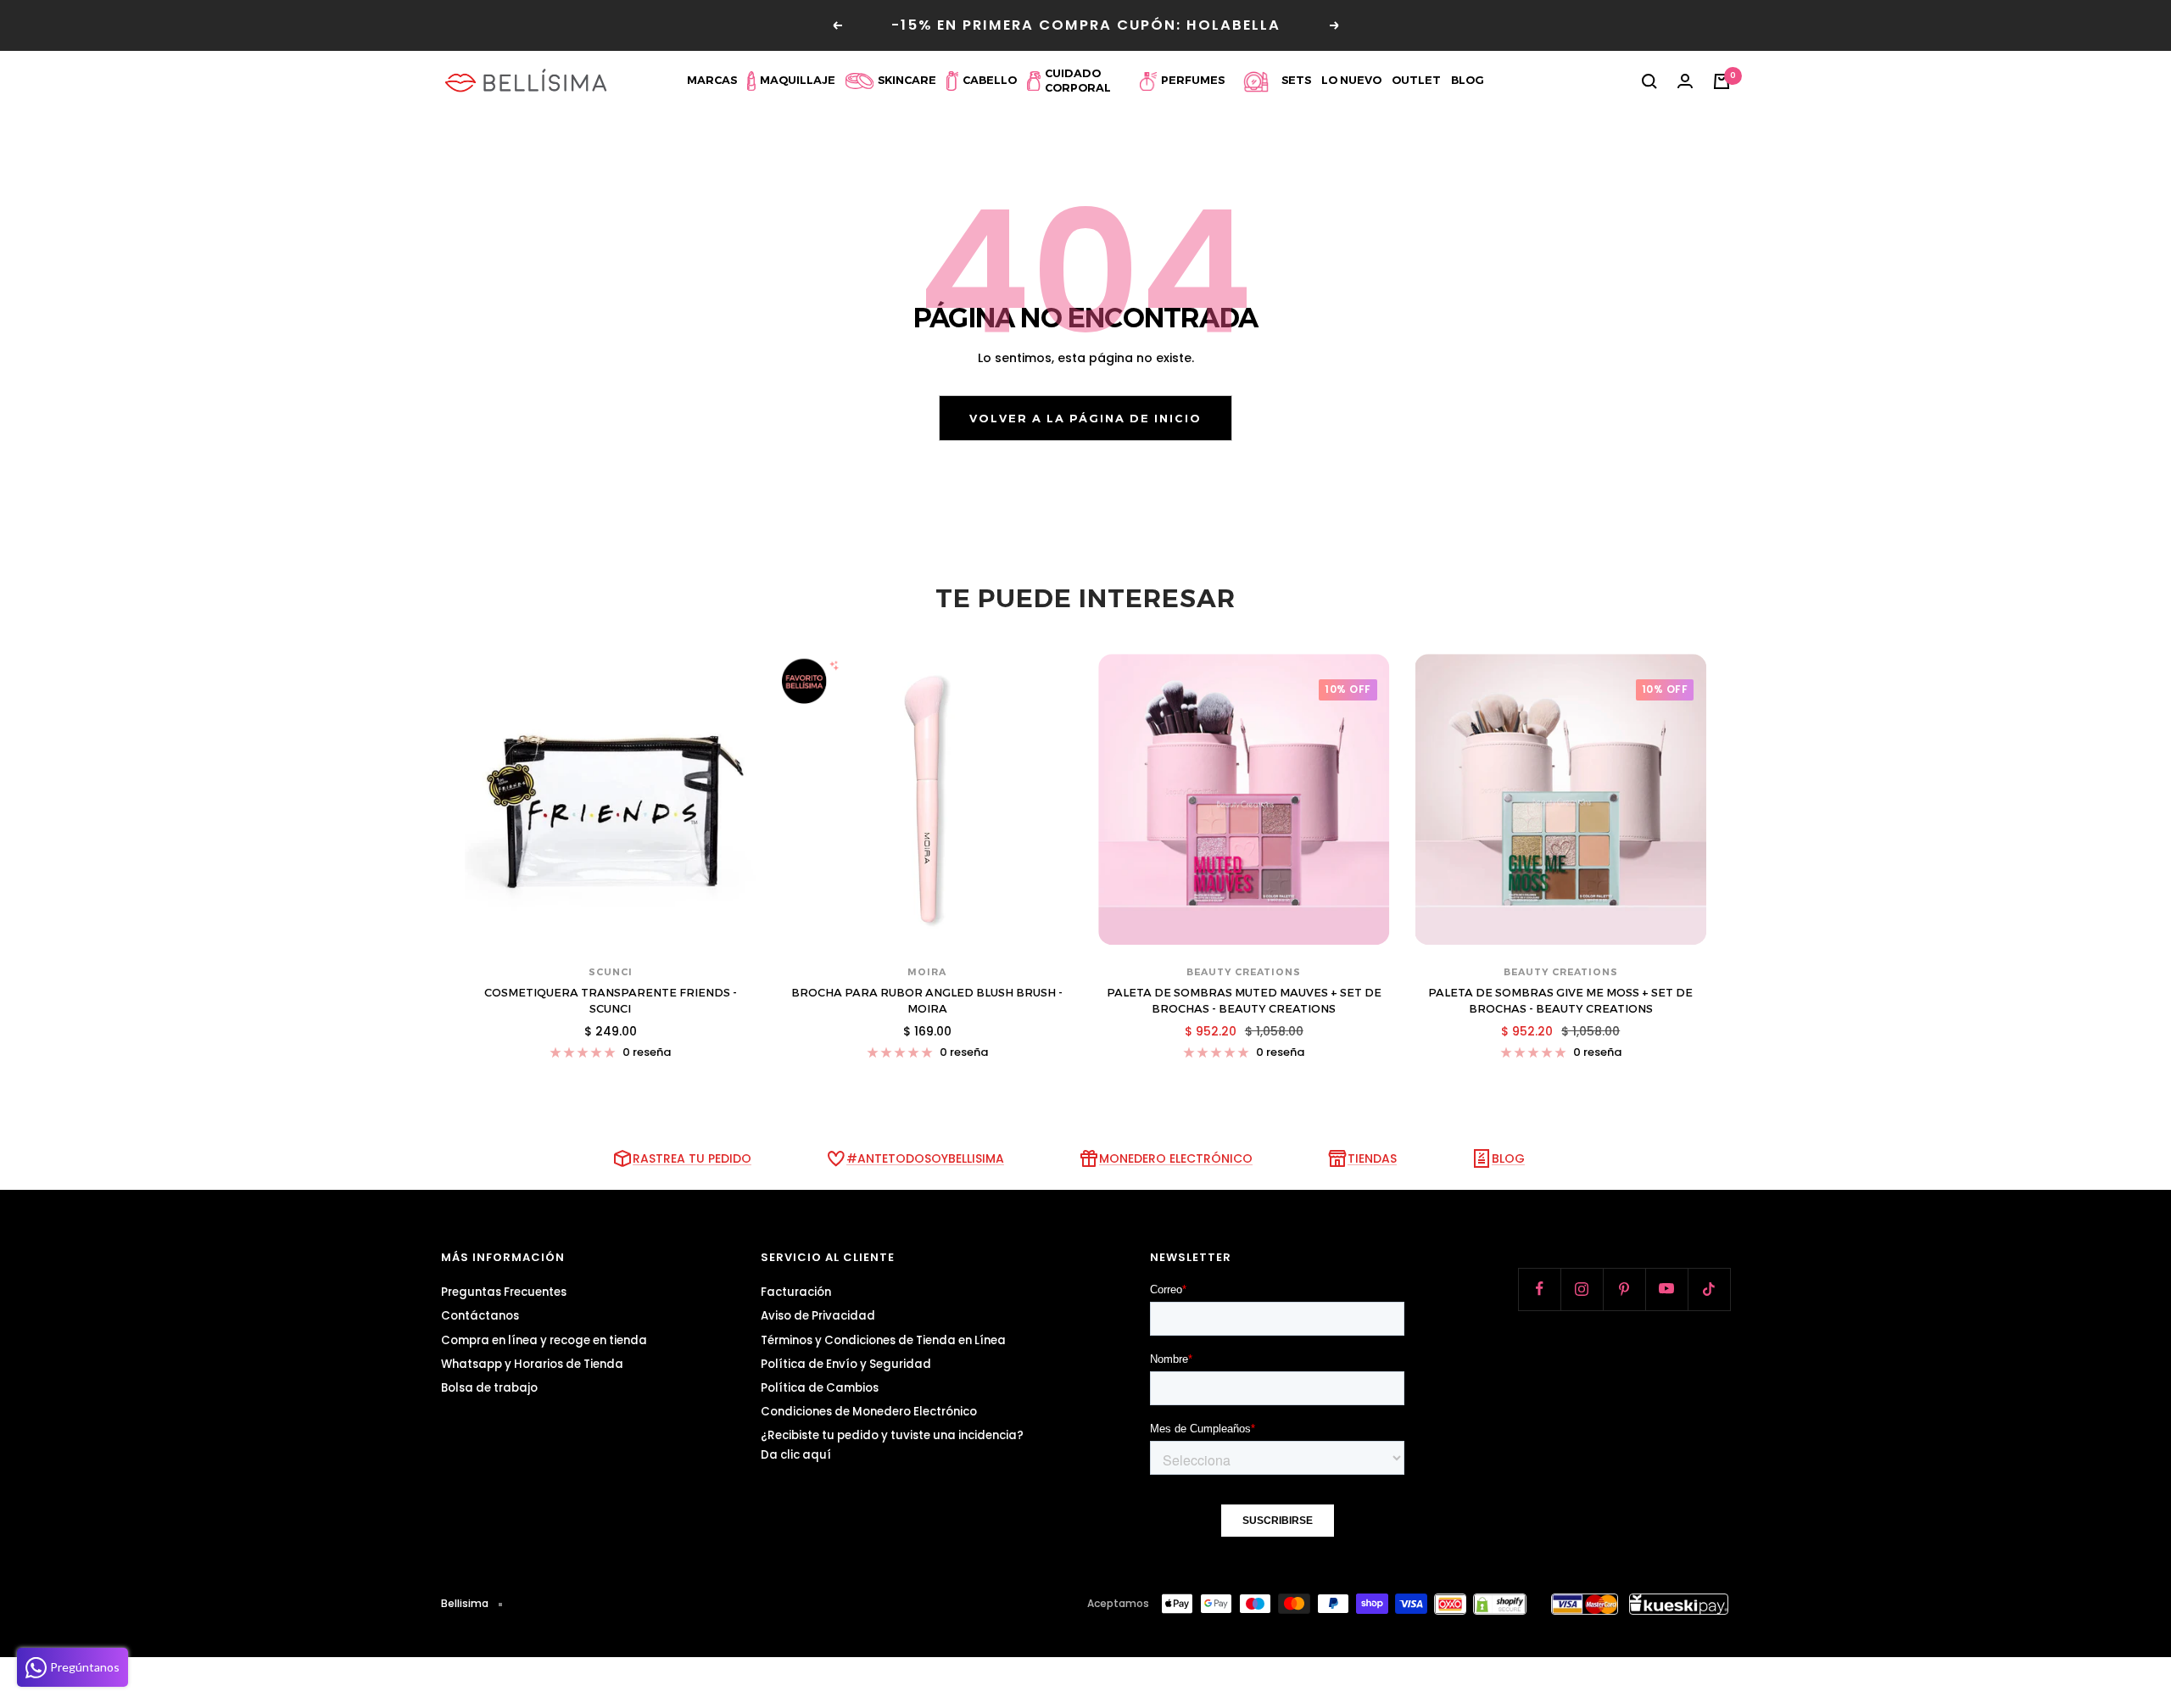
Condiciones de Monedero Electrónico (869, 1412)
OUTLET (1416, 80)
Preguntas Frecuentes (504, 1292)
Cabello (990, 80)
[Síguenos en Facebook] (1539, 1289)
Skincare (907, 80)
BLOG (1508, 1158)
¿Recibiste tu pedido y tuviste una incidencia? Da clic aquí (892, 1445)
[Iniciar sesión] (1685, 81)
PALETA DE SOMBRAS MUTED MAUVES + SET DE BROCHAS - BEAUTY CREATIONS (1244, 1001)
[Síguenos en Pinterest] (1624, 1289)
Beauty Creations (1244, 972)
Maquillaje (798, 80)
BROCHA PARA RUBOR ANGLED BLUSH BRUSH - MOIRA (927, 1001)
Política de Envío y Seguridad (846, 1364)
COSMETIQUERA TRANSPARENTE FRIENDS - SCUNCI (611, 1001)
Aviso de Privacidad (818, 1316)
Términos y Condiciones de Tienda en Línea (883, 1340)
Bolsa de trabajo (489, 1388)
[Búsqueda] (1649, 81)
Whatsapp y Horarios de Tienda (532, 1364)
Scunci (611, 972)
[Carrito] (1722, 81)
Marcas (712, 80)
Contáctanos (480, 1316)
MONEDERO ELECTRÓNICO (1176, 1158)
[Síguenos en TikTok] (1709, 1289)
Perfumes (1193, 80)
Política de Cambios (820, 1388)
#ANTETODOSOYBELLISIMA (925, 1158)
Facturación (796, 1292)
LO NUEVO (1351, 80)
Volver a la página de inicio (1085, 418)
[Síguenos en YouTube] (1666, 1289)
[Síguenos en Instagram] (1582, 1289)
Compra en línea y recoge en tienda (544, 1340)
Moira (927, 972)
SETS (1296, 80)
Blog (1468, 80)
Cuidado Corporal (1078, 81)
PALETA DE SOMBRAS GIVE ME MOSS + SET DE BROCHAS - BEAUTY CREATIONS (1560, 1001)
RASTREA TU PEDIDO (692, 1158)
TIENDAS (1372, 1158)
